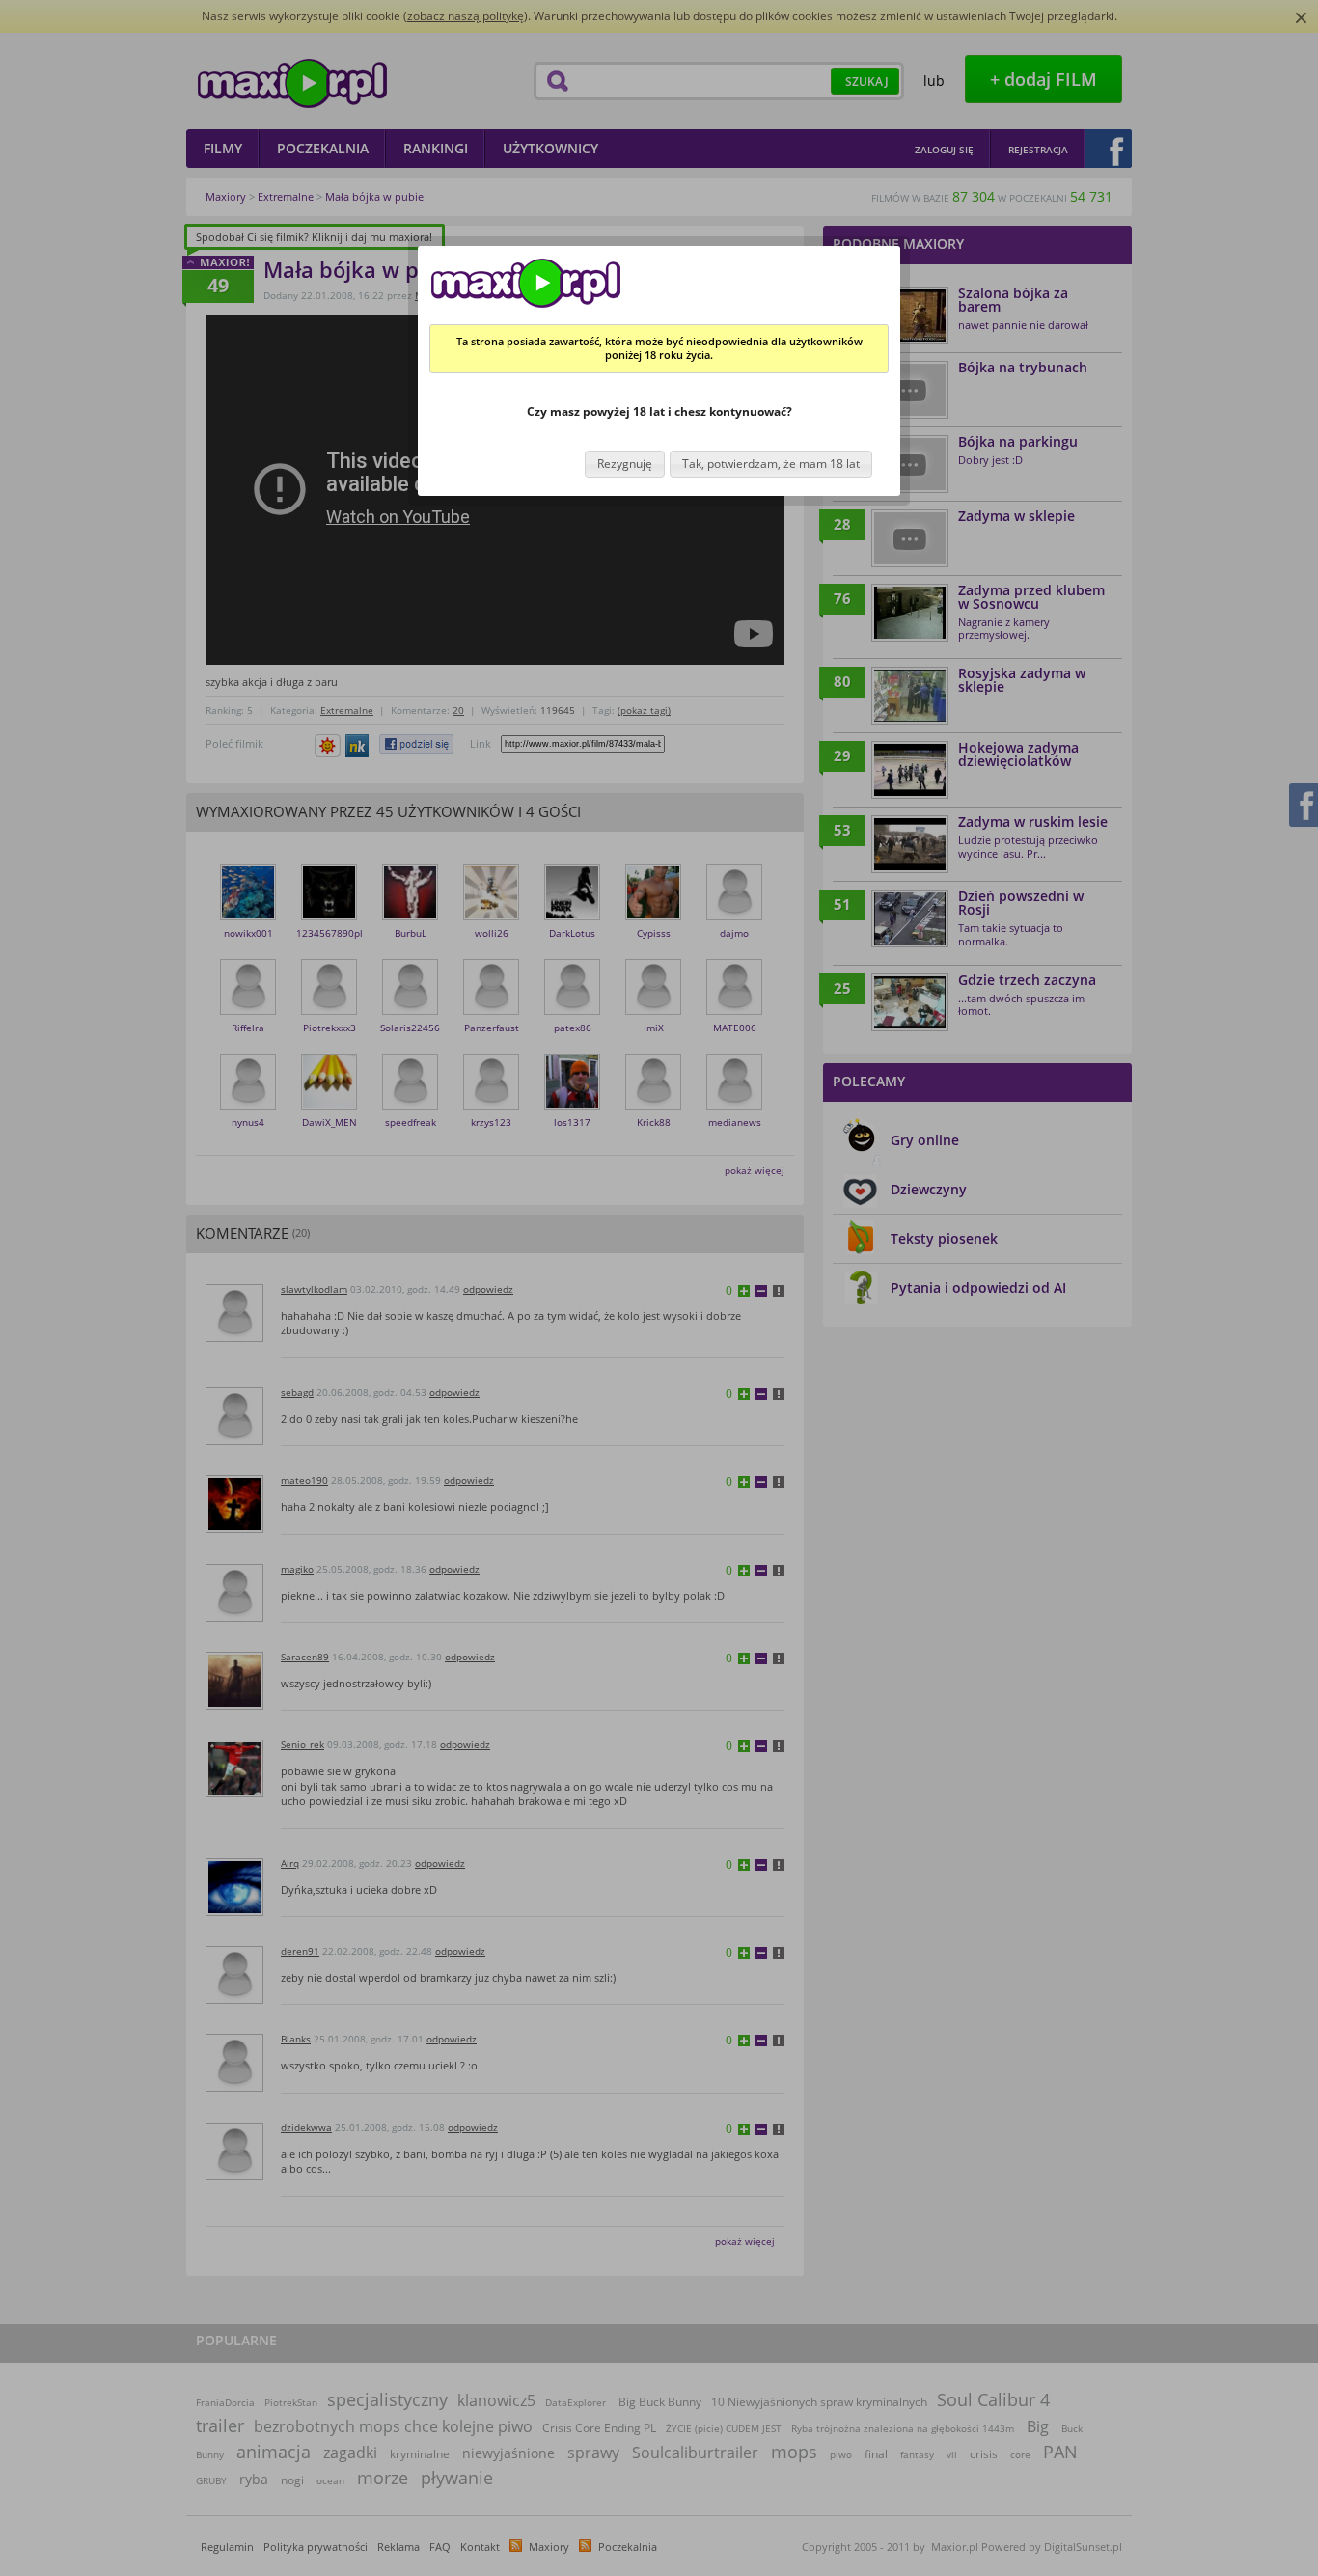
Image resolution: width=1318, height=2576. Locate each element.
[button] (625, 465)
